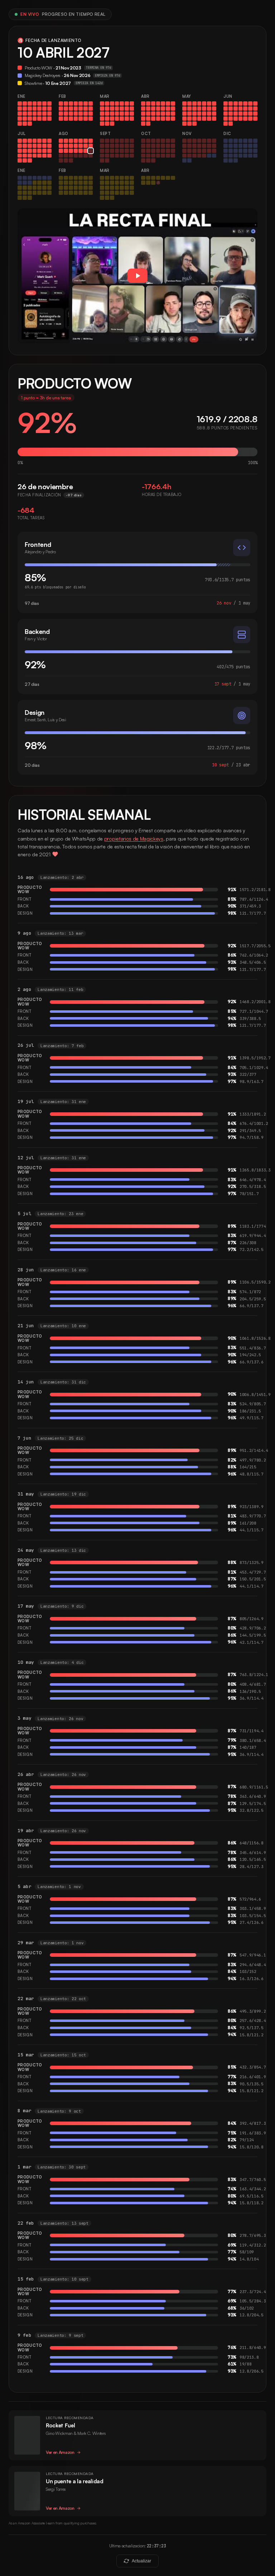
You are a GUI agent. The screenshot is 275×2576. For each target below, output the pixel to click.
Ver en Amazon (60, 2452)
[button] (137, 276)
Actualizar (141, 2561)
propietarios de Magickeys (134, 839)
